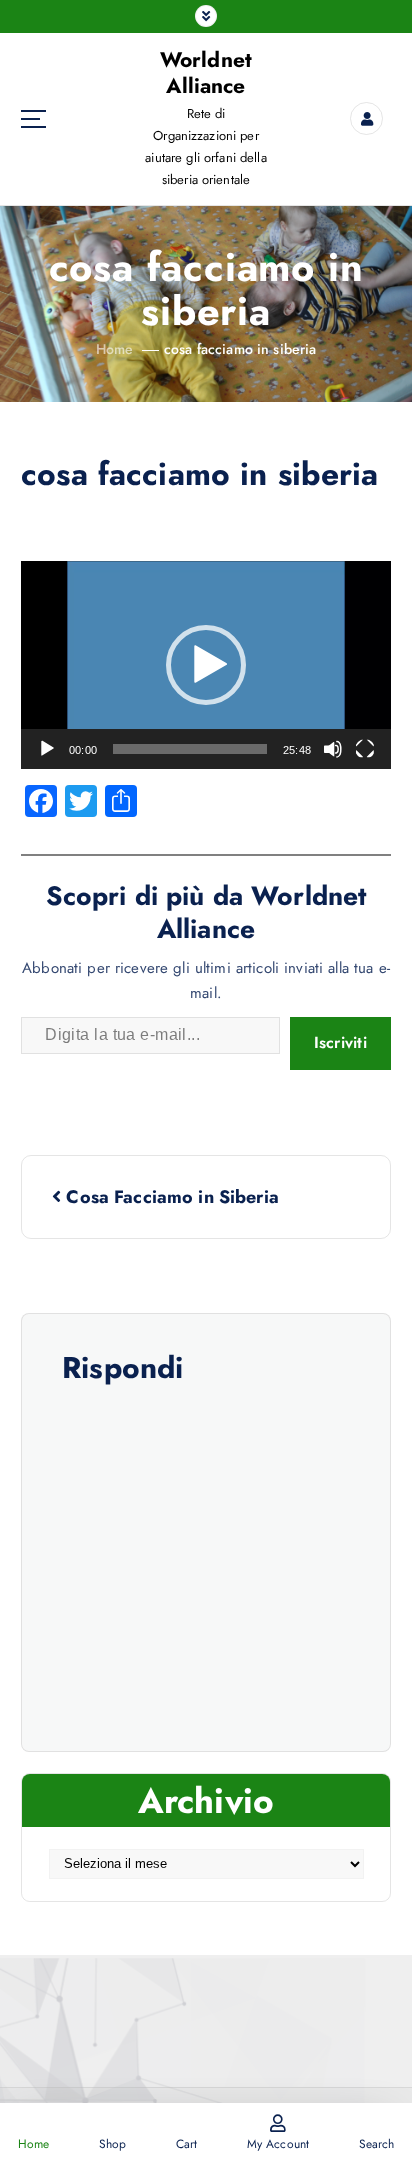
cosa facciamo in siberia (240, 349)
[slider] (190, 749)
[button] (206, 665)
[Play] (47, 749)
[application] (206, 665)
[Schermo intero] (365, 749)
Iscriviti (340, 1042)
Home (115, 349)
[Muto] (333, 749)
